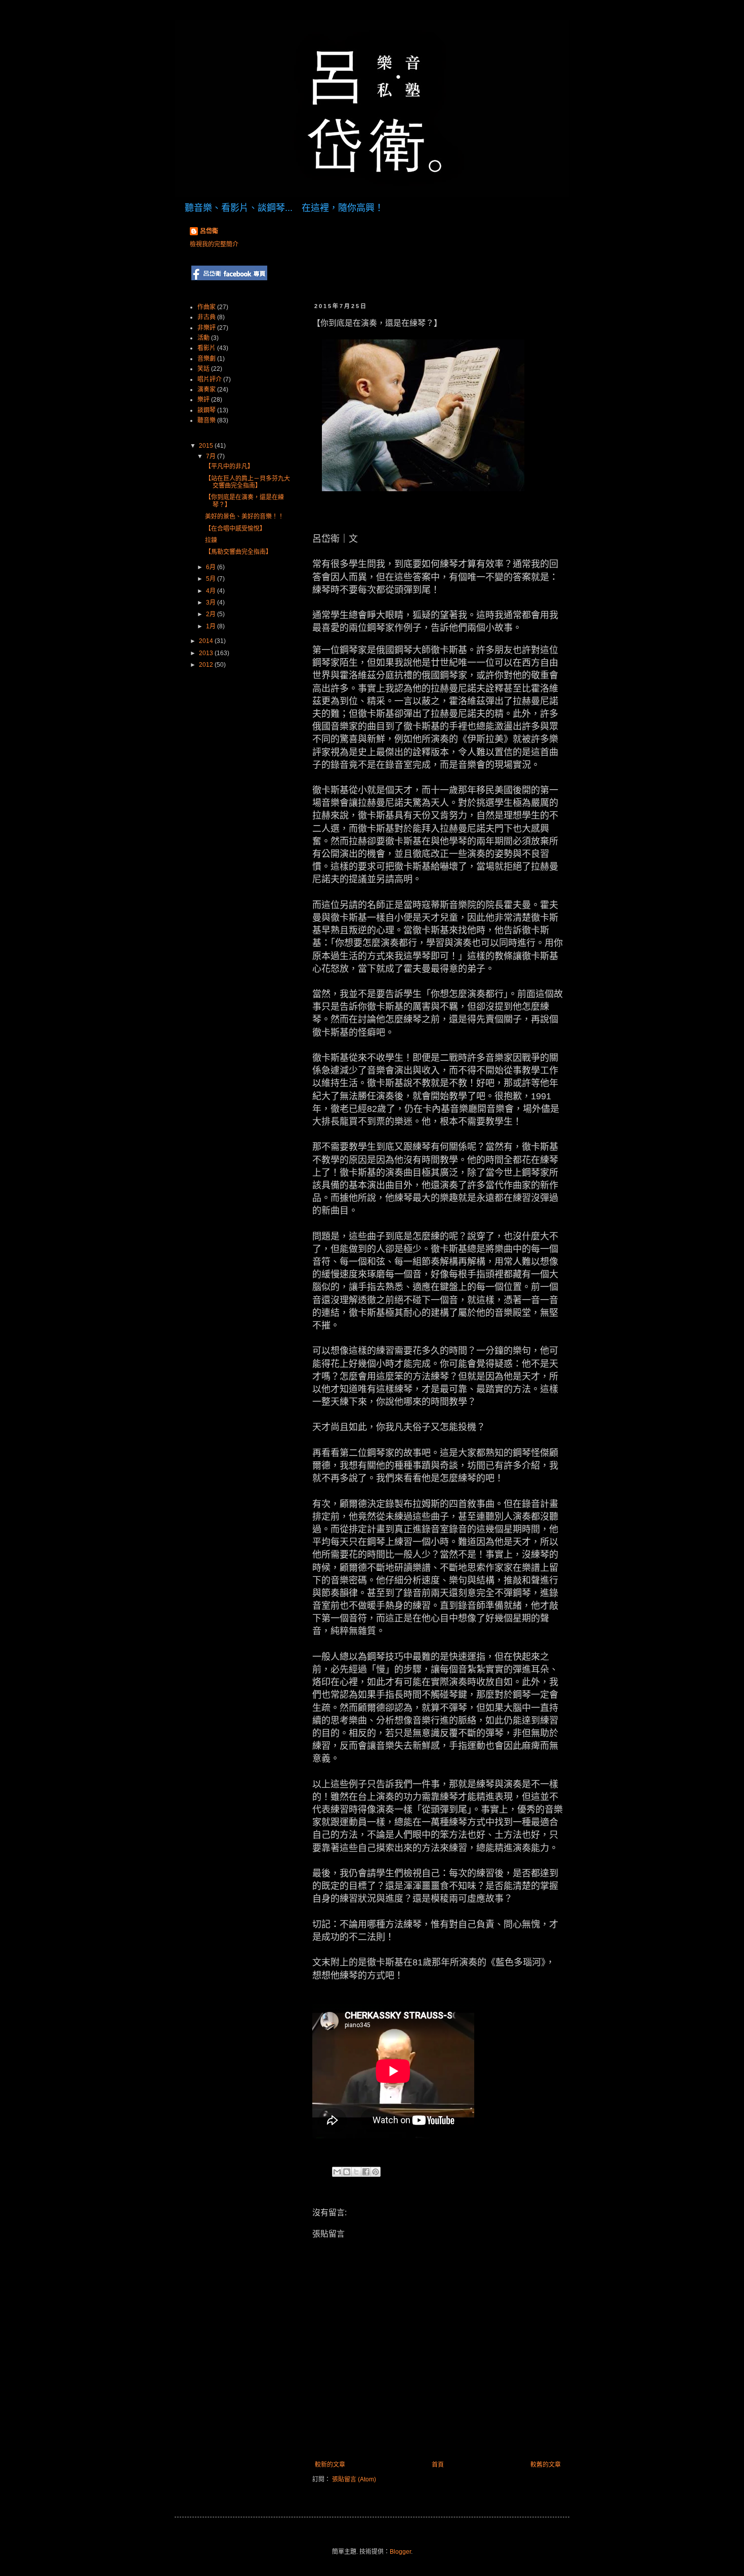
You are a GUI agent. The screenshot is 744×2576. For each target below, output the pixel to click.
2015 (207, 446)
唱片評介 (210, 379)
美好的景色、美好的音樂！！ (244, 517)
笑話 (203, 369)
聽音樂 (206, 420)
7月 (212, 456)
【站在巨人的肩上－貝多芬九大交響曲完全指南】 (247, 482)
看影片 (206, 348)
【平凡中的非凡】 (229, 466)
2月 (212, 614)
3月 (212, 603)
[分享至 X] (356, 2172)
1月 (212, 626)
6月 (212, 567)
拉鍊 (211, 540)
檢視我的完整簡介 (214, 244)
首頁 (438, 2465)
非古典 (206, 317)
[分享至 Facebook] (366, 2172)
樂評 (203, 400)
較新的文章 (330, 2465)
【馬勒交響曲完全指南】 (238, 552)
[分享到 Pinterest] (376, 2172)
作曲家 (206, 307)
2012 (207, 665)
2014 (207, 641)
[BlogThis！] (347, 2172)
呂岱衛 (209, 231)
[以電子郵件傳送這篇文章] (337, 2172)
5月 (212, 579)
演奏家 (206, 390)
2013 (207, 653)
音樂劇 (206, 359)
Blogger (400, 2552)
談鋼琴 (206, 410)
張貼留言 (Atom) (354, 2479)
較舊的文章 (546, 2465)
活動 (203, 338)
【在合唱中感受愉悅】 (235, 529)
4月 (212, 591)
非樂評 (206, 328)
